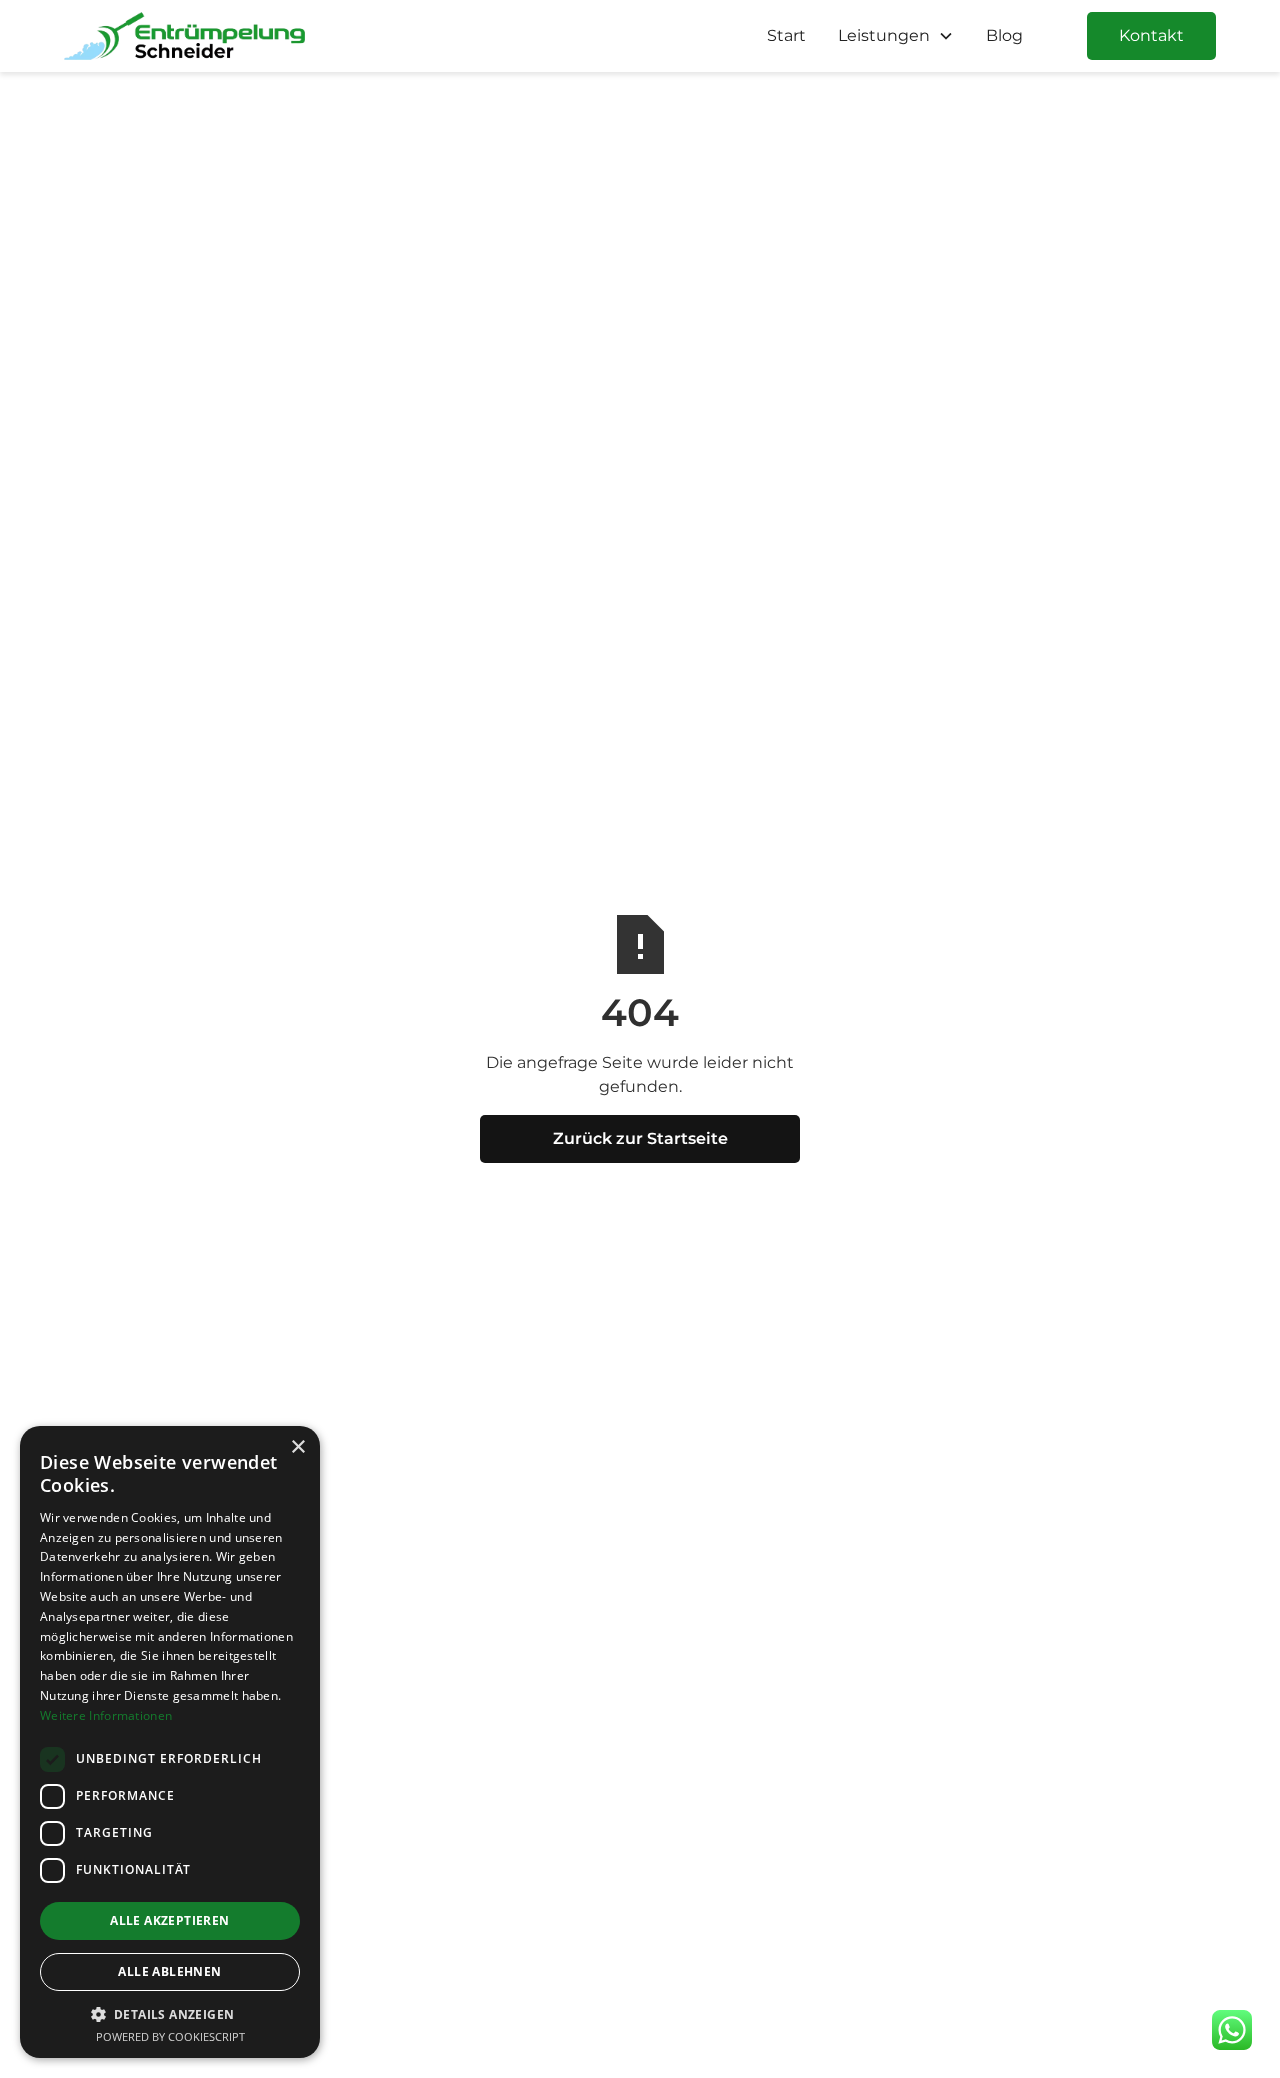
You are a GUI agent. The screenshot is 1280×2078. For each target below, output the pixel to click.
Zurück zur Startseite (640, 1138)
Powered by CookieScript (170, 2036)
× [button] (297, 1447)
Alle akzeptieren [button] (169, 1920)
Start (786, 35)
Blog (1004, 35)
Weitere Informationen (106, 1715)
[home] (184, 36)
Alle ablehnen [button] (169, 1971)
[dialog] (170, 1742)
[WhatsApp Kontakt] (1232, 2030)
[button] (896, 36)
